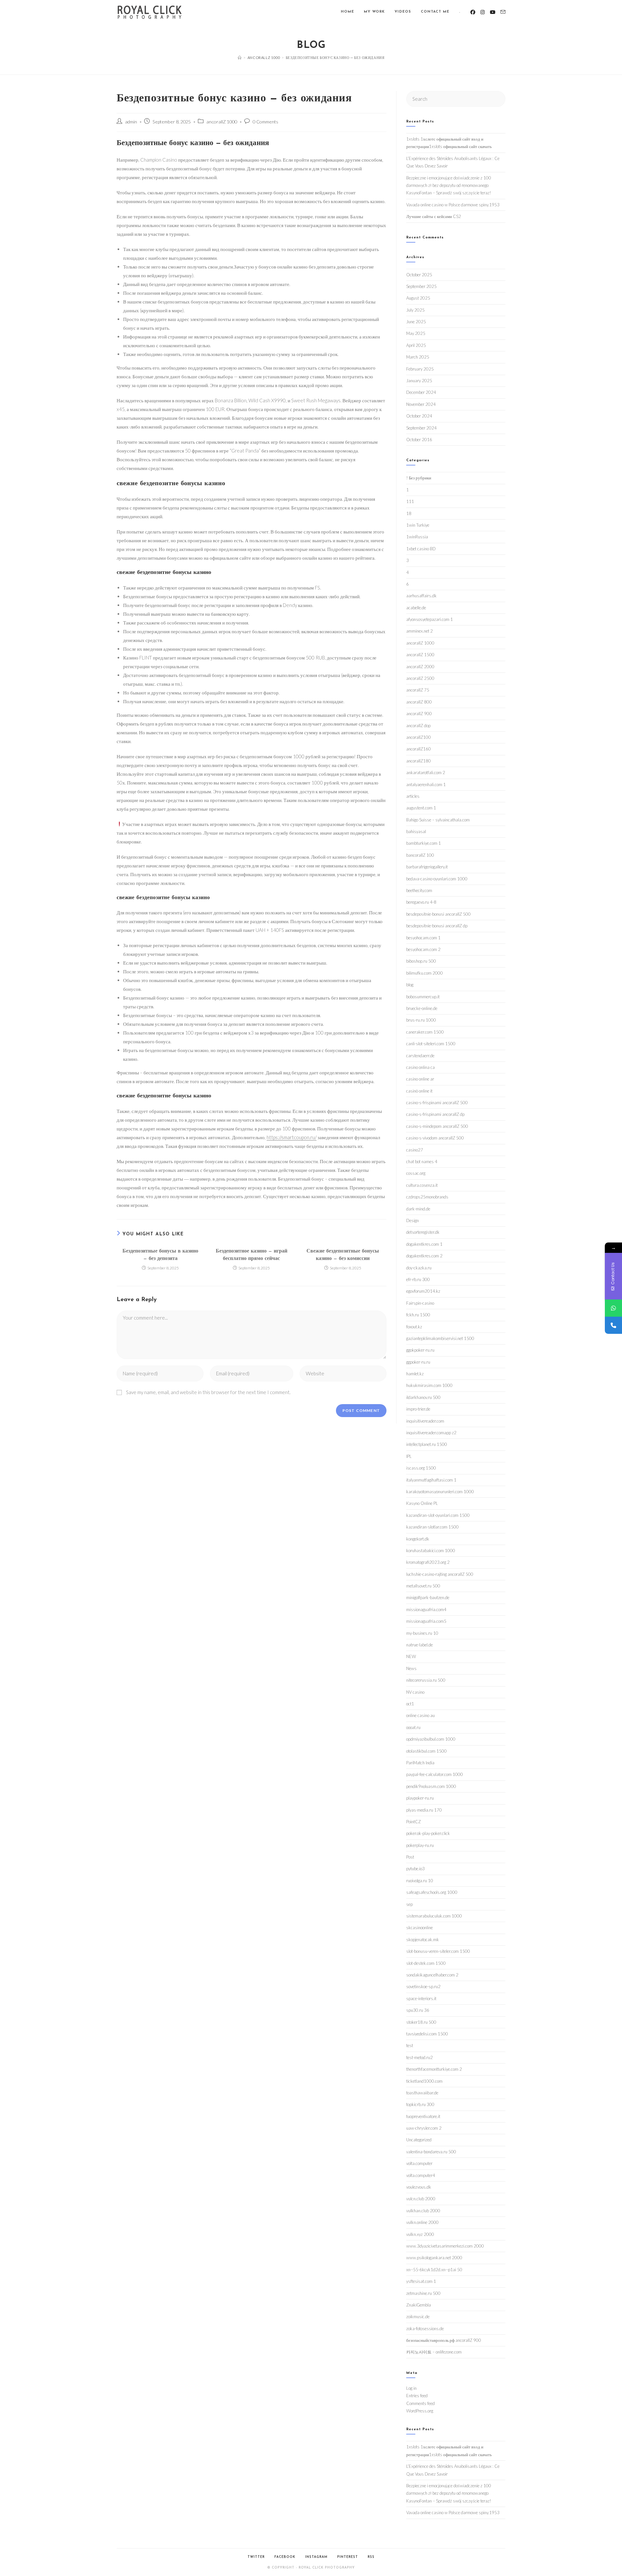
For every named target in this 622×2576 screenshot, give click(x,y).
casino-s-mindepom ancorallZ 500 (437, 1126)
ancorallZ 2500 (420, 678)
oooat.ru (413, 1727)
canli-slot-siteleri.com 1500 (431, 1044)
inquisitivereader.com (425, 1421)
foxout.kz (414, 1327)
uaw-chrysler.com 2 (424, 2128)
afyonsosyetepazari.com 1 (430, 619)
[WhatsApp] (613, 1308)
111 (410, 501)
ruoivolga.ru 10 (420, 1881)
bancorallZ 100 (420, 855)
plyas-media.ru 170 (424, 1810)
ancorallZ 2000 (420, 667)
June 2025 (416, 322)
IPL (409, 1456)
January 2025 (419, 381)
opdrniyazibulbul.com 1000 (431, 1739)
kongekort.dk (418, 1539)
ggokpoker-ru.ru (420, 1350)
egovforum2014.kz (423, 1291)
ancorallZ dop (418, 726)
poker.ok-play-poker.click (428, 1833)
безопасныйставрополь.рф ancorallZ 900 (444, 2340)
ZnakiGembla (419, 2305)
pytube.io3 (415, 1869)
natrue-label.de (420, 1645)
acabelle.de (416, 608)
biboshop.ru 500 (421, 961)
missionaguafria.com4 (426, 1609)
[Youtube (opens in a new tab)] (493, 12)
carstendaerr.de (420, 1056)
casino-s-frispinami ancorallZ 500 (437, 1103)
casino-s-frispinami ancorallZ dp (435, 1114)
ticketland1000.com (424, 2081)
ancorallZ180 (419, 761)
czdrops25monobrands (427, 1197)
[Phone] (613, 1325)
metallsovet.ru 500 (423, 1586)
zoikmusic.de (418, 2317)
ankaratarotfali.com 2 (426, 773)
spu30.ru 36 (418, 2010)
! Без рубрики (419, 478)
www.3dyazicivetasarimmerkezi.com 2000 (445, 2246)
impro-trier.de (418, 1409)
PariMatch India (420, 1763)
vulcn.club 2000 (421, 2199)
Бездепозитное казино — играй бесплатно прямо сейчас (252, 1255)
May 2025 (416, 333)
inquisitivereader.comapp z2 (431, 1433)
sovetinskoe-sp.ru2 (423, 1986)
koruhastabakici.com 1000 (431, 1551)
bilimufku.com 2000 (425, 973)
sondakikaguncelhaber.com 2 (432, 1975)
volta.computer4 (421, 2175)
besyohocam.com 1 (423, 938)
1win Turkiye (418, 525)
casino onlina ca (420, 1067)
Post (410, 1857)
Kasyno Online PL (422, 1503)
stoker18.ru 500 (421, 2022)
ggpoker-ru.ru (418, 1362)
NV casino (415, 1692)
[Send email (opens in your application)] (503, 12)
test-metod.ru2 (420, 2057)
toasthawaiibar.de (422, 2093)
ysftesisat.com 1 (421, 2281)
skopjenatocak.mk (423, 1940)
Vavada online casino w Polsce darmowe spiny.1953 (453, 205)
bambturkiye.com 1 (424, 843)
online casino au (420, 1715)
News (411, 1668)
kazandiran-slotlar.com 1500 (432, 1527)
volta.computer (419, 2163)
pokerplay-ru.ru (420, 1845)
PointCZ (414, 1822)
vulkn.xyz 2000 (420, 2234)
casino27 (415, 1150)
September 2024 (421, 428)
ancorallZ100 (419, 737)
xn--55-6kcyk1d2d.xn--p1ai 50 (434, 2270)
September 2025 (421, 286)
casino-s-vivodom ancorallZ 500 (435, 1138)
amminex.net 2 (420, 631)
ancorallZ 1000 (222, 122)
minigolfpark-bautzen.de (428, 1597)
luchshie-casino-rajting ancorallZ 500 (440, 1574)
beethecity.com (419, 890)
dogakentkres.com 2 (424, 1256)
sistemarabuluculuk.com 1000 (434, 1916)
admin (131, 122)
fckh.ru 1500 (418, 1315)
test (410, 2045)
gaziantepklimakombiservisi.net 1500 (440, 1338)
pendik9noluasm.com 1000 (431, 1786)
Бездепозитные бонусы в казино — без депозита (160, 1255)
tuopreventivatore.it (423, 2116)
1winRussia (417, 537)
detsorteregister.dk (423, 1232)
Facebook (285, 2557)
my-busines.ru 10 (422, 1633)
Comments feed (420, 2403)
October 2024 (419, 416)
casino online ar (420, 1079)
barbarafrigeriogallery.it (427, 867)
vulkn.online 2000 (422, 2222)
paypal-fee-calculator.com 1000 (435, 1774)
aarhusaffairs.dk (421, 596)
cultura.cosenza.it (422, 1185)
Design (413, 1220)
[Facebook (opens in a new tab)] (473, 12)
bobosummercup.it (423, 997)
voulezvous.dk (419, 2187)
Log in (411, 2388)
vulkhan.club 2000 (423, 2211)
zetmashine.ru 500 (423, 2293)
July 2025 (415, 310)
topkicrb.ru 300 (420, 2104)
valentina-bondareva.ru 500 (431, 2152)
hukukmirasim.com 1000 (429, 1385)
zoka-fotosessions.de (425, 2329)
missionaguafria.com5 (426, 1621)
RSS (371, 2557)
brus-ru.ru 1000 (421, 1020)
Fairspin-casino (420, 1303)
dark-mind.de (418, 1209)
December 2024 (421, 392)
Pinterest (348, 2557)
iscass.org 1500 (421, 1468)
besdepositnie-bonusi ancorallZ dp (437, 926)
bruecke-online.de (422, 1008)
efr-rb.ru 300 (418, 1279)
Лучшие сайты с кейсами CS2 (434, 216)
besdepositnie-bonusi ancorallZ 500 (438, 914)
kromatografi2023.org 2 (428, 1562)
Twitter (256, 2557)
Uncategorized (419, 2140)
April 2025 (416, 345)
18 (409, 513)
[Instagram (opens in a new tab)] (483, 12)
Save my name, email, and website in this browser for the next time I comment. (208, 1392)
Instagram (316, 2557)
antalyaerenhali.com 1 (426, 784)
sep (409, 1904)
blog (410, 985)
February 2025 (420, 369)
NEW (411, 1656)
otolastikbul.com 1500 (426, 1751)
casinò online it (419, 1091)
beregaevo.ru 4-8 (421, 902)
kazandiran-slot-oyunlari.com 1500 (438, 1515)
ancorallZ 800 (419, 702)
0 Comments (265, 122)
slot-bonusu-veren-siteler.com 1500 (438, 1951)
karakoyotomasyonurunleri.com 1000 (440, 1492)
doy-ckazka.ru (419, 1268)
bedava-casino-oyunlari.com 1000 (437, 879)
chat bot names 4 (422, 1162)
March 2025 (418, 357)
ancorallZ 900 (419, 714)
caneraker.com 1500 (425, 1032)
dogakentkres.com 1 (424, 1244)
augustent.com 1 (421, 808)
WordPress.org (420, 2411)
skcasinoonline (420, 1928)
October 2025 (419, 275)
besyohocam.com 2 (423, 949)
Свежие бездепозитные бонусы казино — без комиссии (343, 1255)
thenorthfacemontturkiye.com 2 (434, 2069)
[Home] (240, 57)
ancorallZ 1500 (420, 655)
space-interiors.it (421, 1998)
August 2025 (418, 298)
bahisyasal (416, 831)
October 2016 (419, 440)
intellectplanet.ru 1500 (427, 1444)
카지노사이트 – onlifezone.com (434, 2352)
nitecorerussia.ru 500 (426, 1680)
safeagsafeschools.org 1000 (432, 1892)
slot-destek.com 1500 (426, 1963)
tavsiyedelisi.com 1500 (427, 2034)
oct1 (410, 1704)
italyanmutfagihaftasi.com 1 (431, 1480)
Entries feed (417, 2396)
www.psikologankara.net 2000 (434, 2258)
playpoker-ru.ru (420, 1798)
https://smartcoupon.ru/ (292, 1137)
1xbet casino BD (421, 549)
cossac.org (416, 1173)
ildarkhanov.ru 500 (423, 1397)
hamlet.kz (415, 1374)
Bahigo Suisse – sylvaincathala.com (438, 820)
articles (413, 796)
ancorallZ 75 (418, 690)
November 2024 (421, 404)
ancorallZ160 (419, 749)
